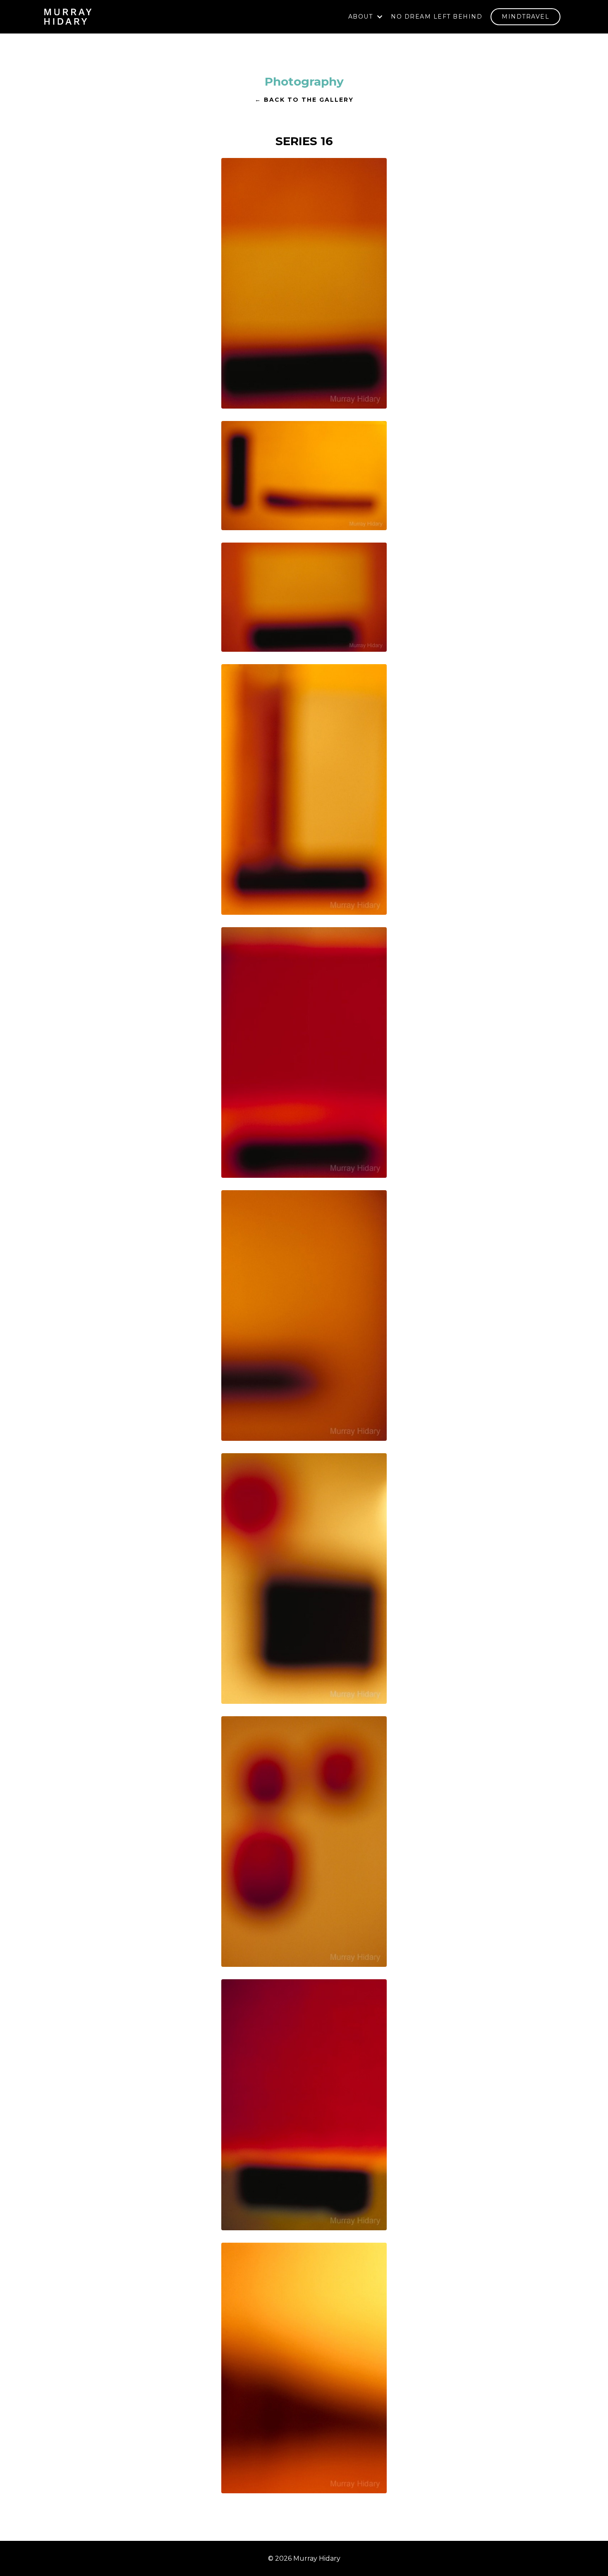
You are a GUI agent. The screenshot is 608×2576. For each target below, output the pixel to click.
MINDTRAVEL (525, 17)
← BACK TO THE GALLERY (304, 100)
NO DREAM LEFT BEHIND (437, 17)
